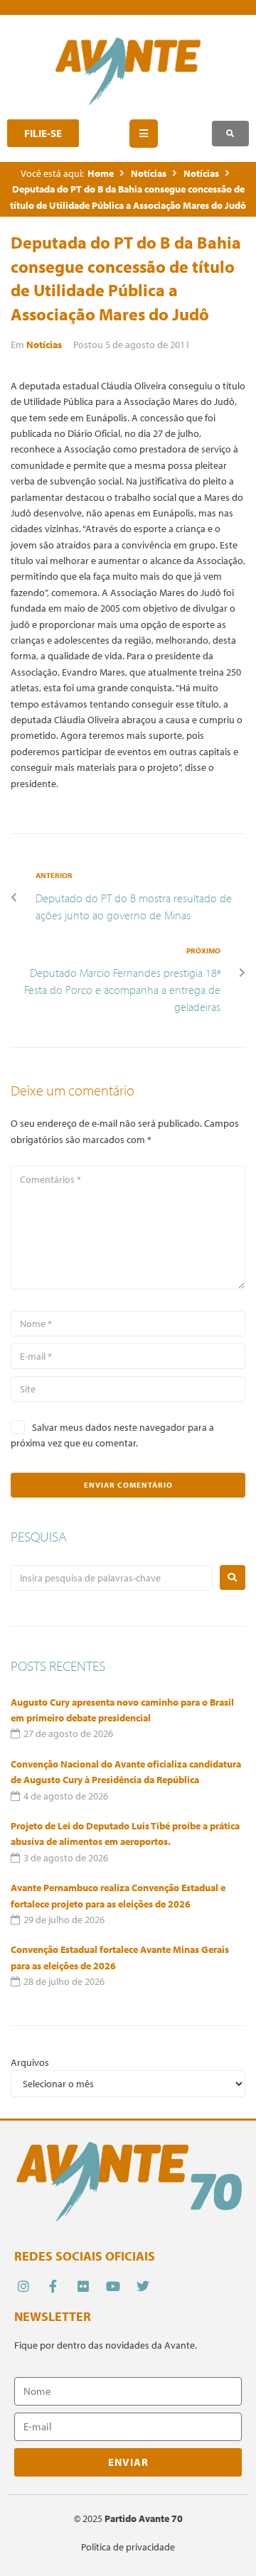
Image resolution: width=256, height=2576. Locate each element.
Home (101, 173)
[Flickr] (83, 2286)
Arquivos (30, 2062)
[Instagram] (23, 2286)
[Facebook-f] (53, 2286)
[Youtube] (113, 2286)
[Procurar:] (112, 1578)
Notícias (149, 173)
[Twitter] (143, 2286)
